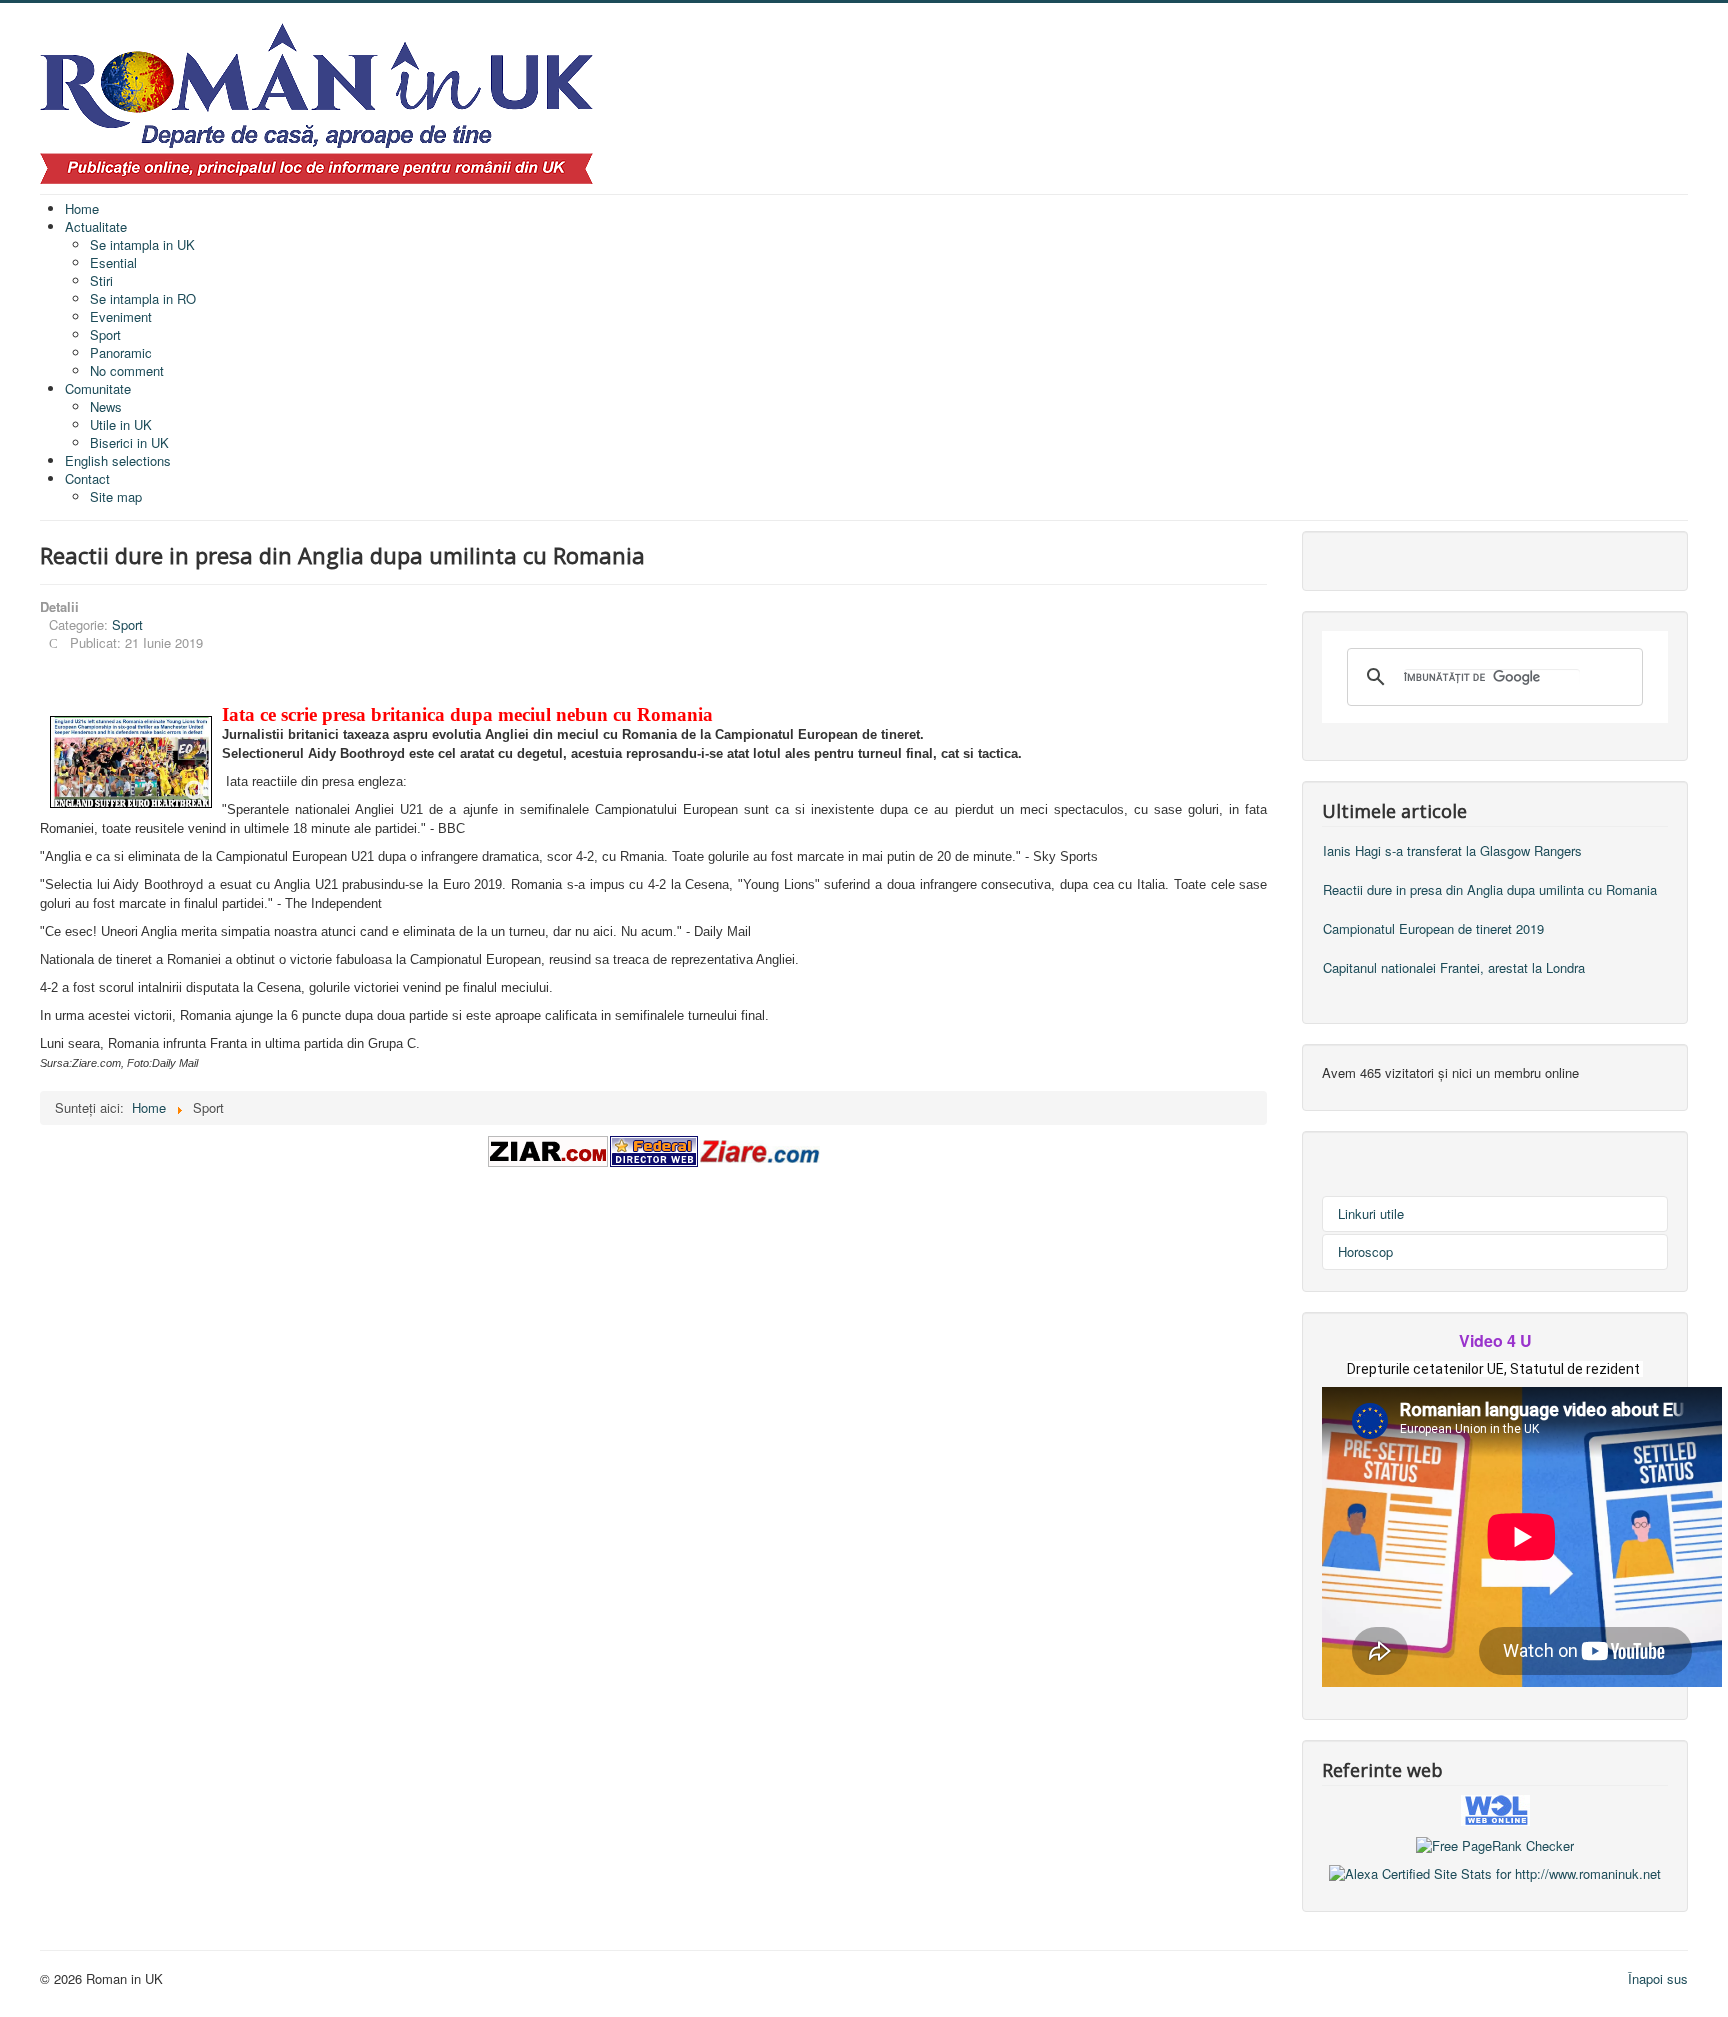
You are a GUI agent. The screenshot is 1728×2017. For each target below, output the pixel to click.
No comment (127, 370)
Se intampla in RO (143, 298)
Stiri (101, 280)
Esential (113, 262)
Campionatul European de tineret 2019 (1433, 928)
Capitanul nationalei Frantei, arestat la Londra (1454, 967)
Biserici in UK (129, 442)
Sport (105, 334)
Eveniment (121, 316)
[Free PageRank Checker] (1495, 1843)
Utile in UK (121, 424)
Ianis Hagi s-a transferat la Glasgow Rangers (1452, 850)
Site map (116, 496)
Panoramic (121, 352)
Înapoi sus (1658, 1978)
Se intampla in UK (142, 244)
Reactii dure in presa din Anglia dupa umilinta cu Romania (1490, 889)
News (106, 406)
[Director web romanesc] (1495, 1808)
